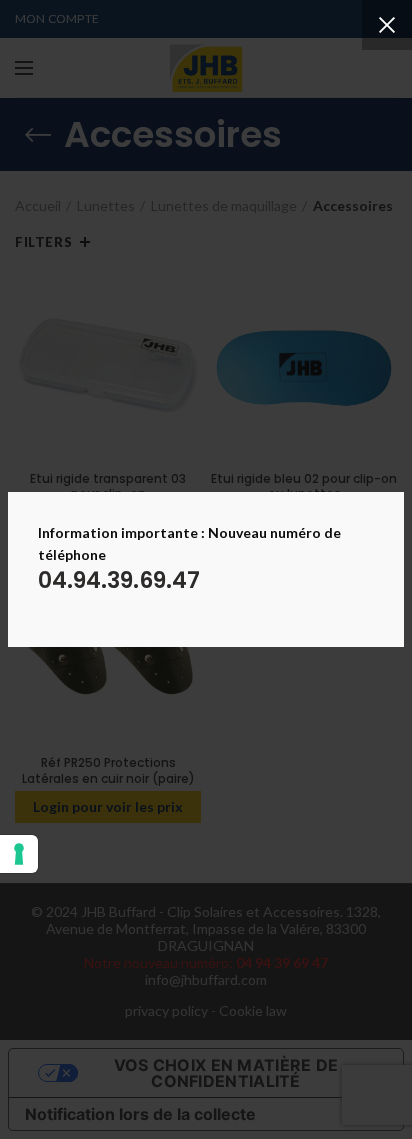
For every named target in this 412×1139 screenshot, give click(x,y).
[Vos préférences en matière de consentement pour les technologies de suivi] (19, 854)
